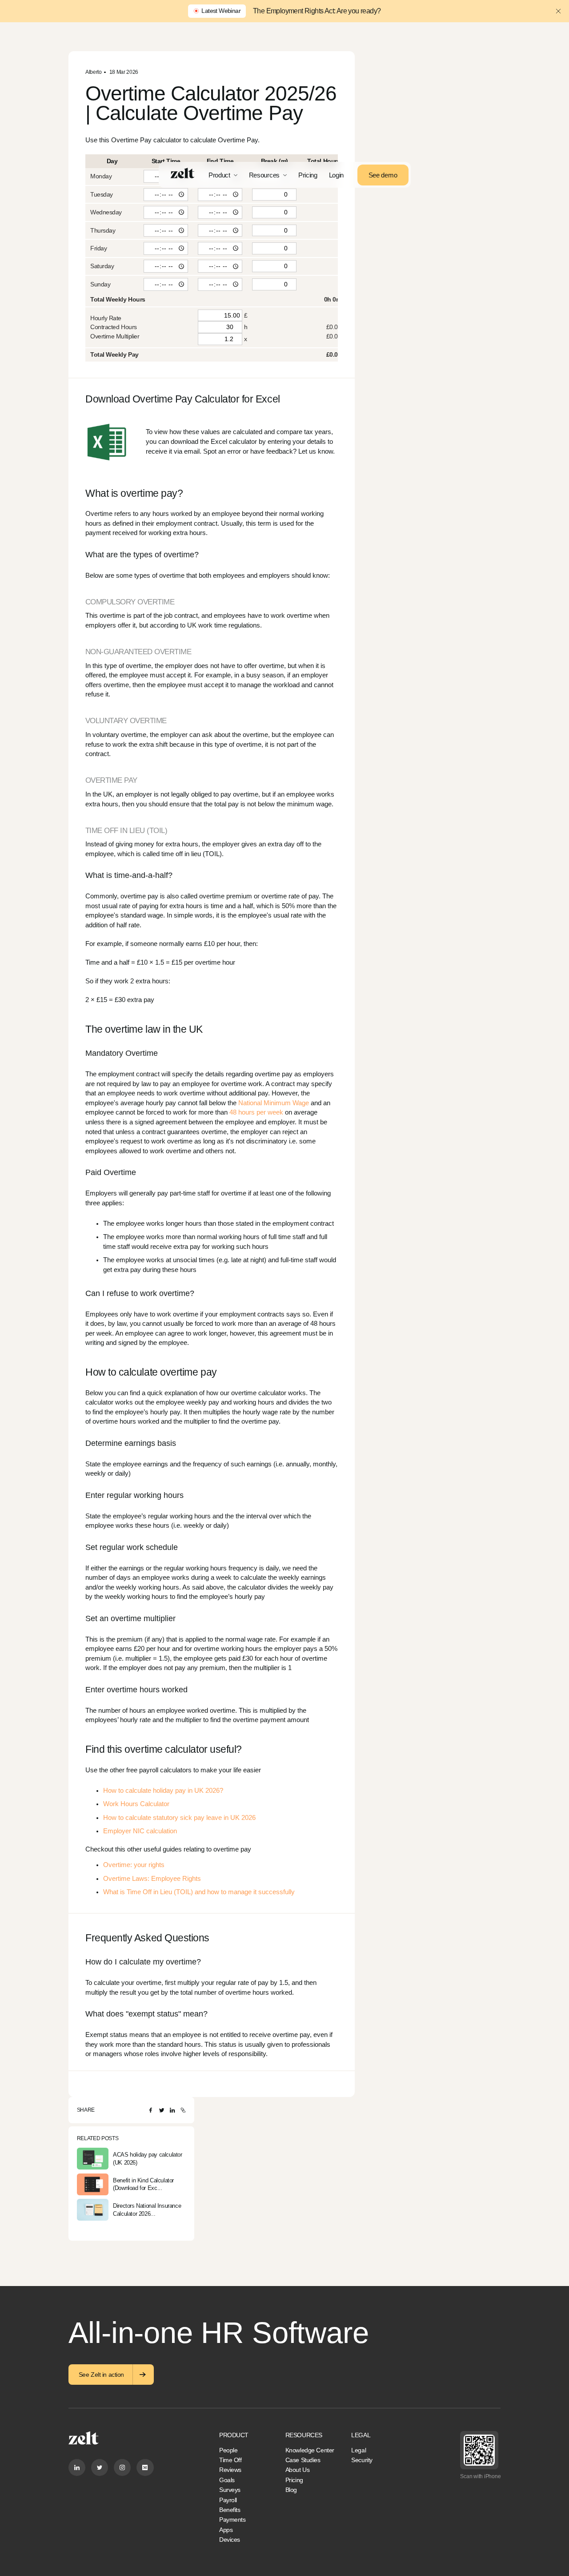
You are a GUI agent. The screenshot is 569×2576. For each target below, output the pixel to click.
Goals (227, 2480)
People (228, 2450)
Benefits (230, 2510)
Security (362, 2460)
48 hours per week (256, 1112)
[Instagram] (122, 2467)
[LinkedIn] (172, 2110)
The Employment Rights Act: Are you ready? (317, 11)
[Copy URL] (183, 2110)
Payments (232, 2520)
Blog (291, 2490)
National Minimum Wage (274, 1103)
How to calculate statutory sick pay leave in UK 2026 (179, 1818)
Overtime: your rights (134, 1865)
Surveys (230, 2490)
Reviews (230, 2470)
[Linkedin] (77, 2467)
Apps (226, 2530)
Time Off (230, 2460)
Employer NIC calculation (140, 1831)
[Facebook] (151, 2110)
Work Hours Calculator (136, 1804)
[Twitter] (162, 2110)
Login (337, 175)
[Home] (182, 173)
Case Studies (303, 2460)
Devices (230, 2540)
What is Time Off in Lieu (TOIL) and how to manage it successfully (199, 1892)
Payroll (228, 2500)
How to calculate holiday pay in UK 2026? (163, 1791)
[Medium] (145, 2467)
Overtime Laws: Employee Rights (152, 1879)
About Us (298, 2470)
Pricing (308, 175)
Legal (359, 2450)
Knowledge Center (310, 2450)
